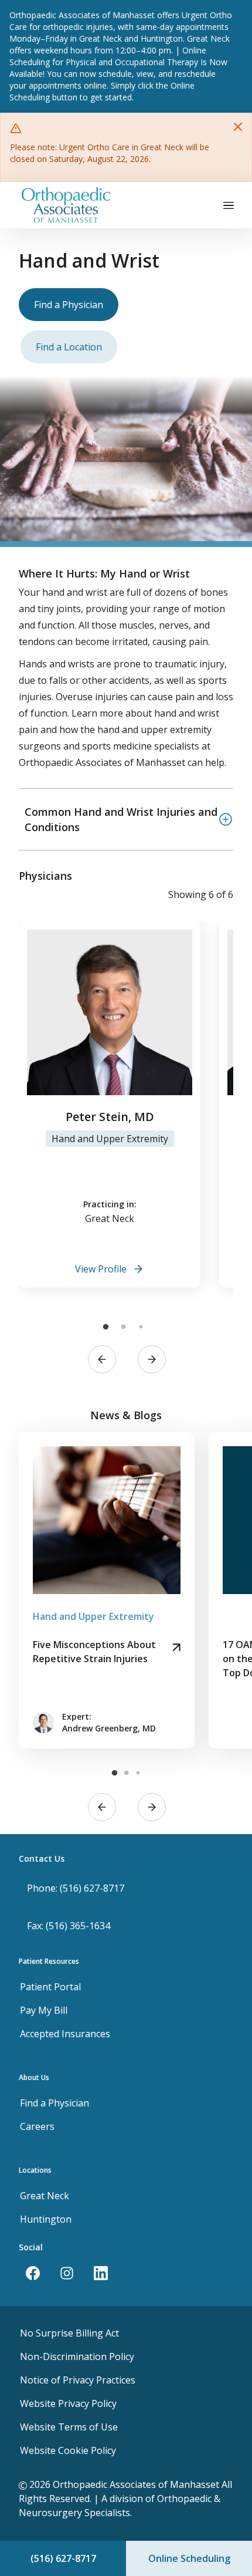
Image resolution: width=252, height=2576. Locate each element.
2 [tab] (123, 1327)
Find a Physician (69, 305)
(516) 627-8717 (63, 2558)
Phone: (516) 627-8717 (76, 1888)
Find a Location (69, 347)
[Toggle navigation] (229, 205)
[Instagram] (67, 2273)
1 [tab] (105, 1327)
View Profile (101, 1269)
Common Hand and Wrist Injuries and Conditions (121, 819)
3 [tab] (141, 1327)
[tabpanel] (110, 1105)
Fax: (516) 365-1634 (69, 1926)
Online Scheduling (189, 2558)
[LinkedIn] (101, 2273)
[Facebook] (33, 2273)
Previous (102, 1359)
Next (152, 1359)
